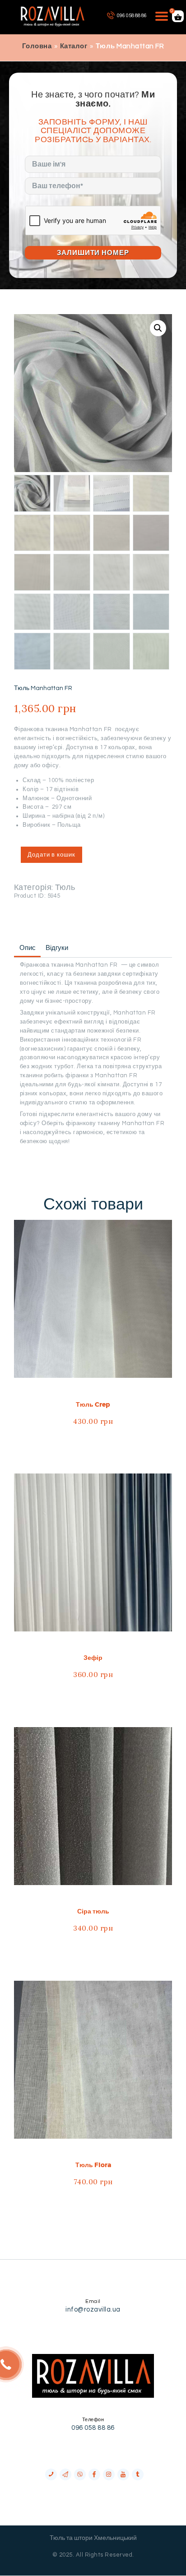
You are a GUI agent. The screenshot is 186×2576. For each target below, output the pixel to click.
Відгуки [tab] (57, 948)
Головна (37, 46)
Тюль (65, 887)
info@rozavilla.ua (93, 2310)
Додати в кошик (51, 855)
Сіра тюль (93, 1911)
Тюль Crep (93, 1404)
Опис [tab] (28, 948)
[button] (158, 328)
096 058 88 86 (93, 2428)
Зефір (93, 1658)
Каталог (74, 46)
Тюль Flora (93, 2165)
